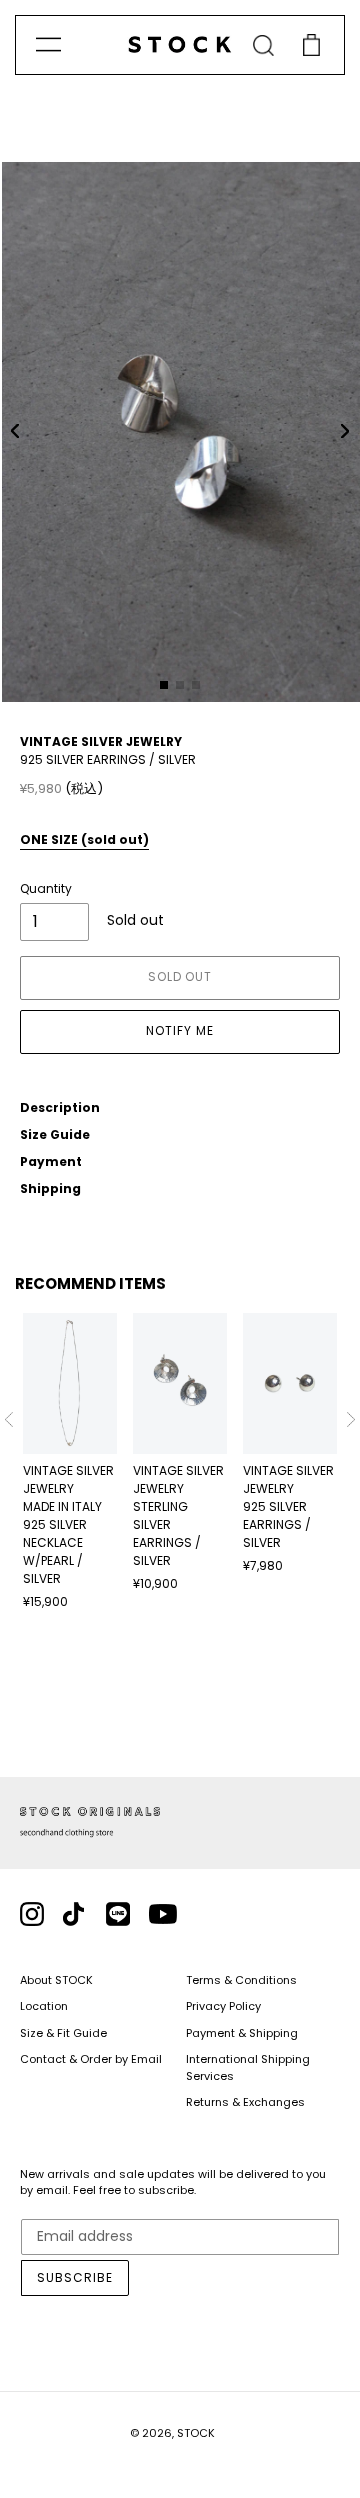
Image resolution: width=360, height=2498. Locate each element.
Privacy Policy (223, 2006)
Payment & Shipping (242, 2033)
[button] (15, 431)
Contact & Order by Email (91, 2059)
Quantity (46, 888)
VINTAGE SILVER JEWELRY (101, 741)
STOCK (196, 2433)
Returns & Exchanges (245, 2102)
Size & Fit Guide (63, 2033)
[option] (70, 1462)
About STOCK (56, 1980)
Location (44, 2006)
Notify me (180, 1030)
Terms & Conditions (241, 1980)
